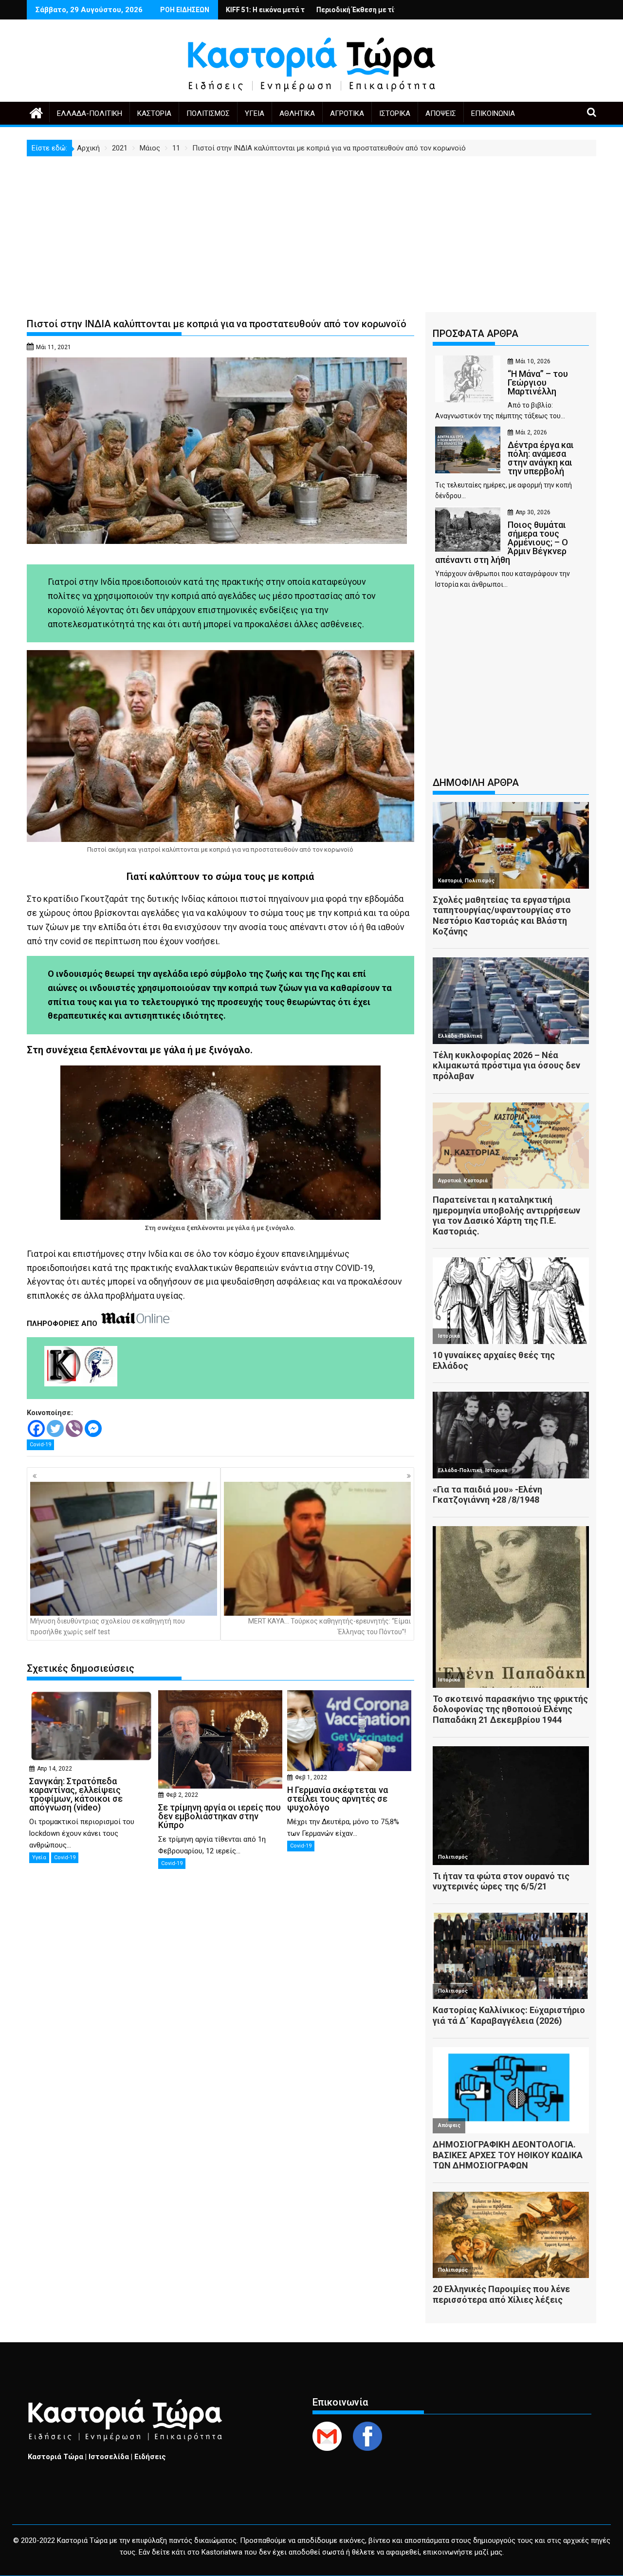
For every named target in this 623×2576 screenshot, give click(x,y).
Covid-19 (40, 1445)
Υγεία (255, 113)
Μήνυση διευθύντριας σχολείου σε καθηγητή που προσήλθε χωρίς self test (108, 1626)
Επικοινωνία (493, 113)
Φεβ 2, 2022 (182, 1795)
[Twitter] (55, 1428)
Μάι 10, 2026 (533, 361)
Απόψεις (441, 113)
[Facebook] (36, 1428)
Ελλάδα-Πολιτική (90, 113)
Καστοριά (154, 113)
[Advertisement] (311, 229)
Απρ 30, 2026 (533, 512)
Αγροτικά (347, 113)
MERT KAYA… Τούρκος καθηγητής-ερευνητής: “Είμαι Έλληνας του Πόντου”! (330, 1626)
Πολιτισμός (208, 113)
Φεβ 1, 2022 (311, 1777)
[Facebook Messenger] (93, 1428)
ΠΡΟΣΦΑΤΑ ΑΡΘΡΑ (476, 334)
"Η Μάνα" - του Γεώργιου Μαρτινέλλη (360, 10)
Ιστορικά (395, 113)
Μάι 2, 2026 (531, 432)
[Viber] (74, 1428)
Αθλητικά (297, 113)
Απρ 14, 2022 (55, 1769)
